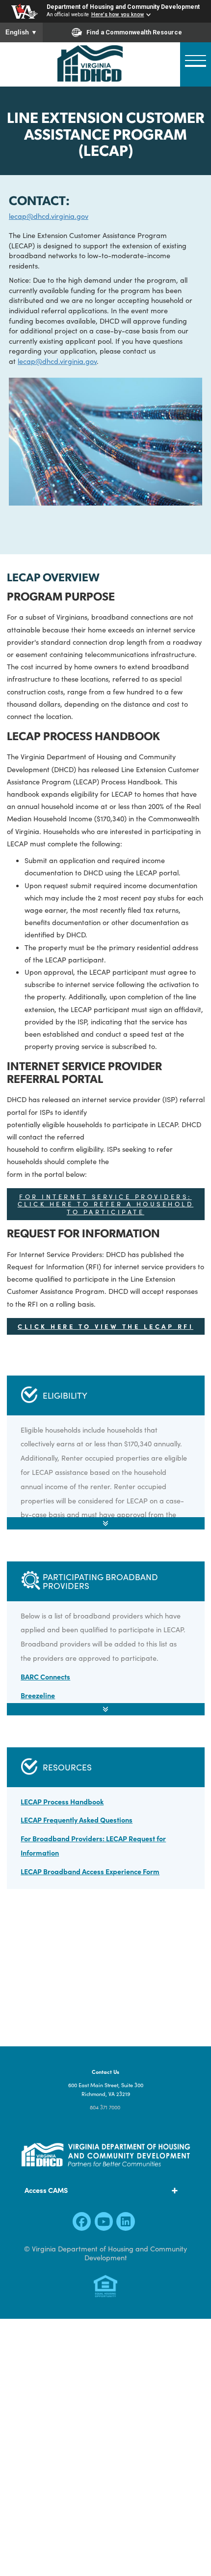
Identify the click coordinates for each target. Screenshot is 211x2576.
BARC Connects (45, 1677)
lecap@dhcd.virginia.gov (49, 216)
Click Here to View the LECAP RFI (105, 1326)
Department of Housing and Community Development (123, 7)
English (21, 32)
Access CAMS (46, 2190)
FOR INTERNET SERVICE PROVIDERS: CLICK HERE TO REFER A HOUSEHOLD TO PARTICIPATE (106, 1204)
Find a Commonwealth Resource (134, 32)
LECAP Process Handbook (62, 1801)
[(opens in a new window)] (82, 2224)
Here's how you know (118, 15)
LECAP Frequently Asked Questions (77, 1820)
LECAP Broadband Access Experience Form (90, 1871)
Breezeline (38, 1695)
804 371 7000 (105, 2107)
